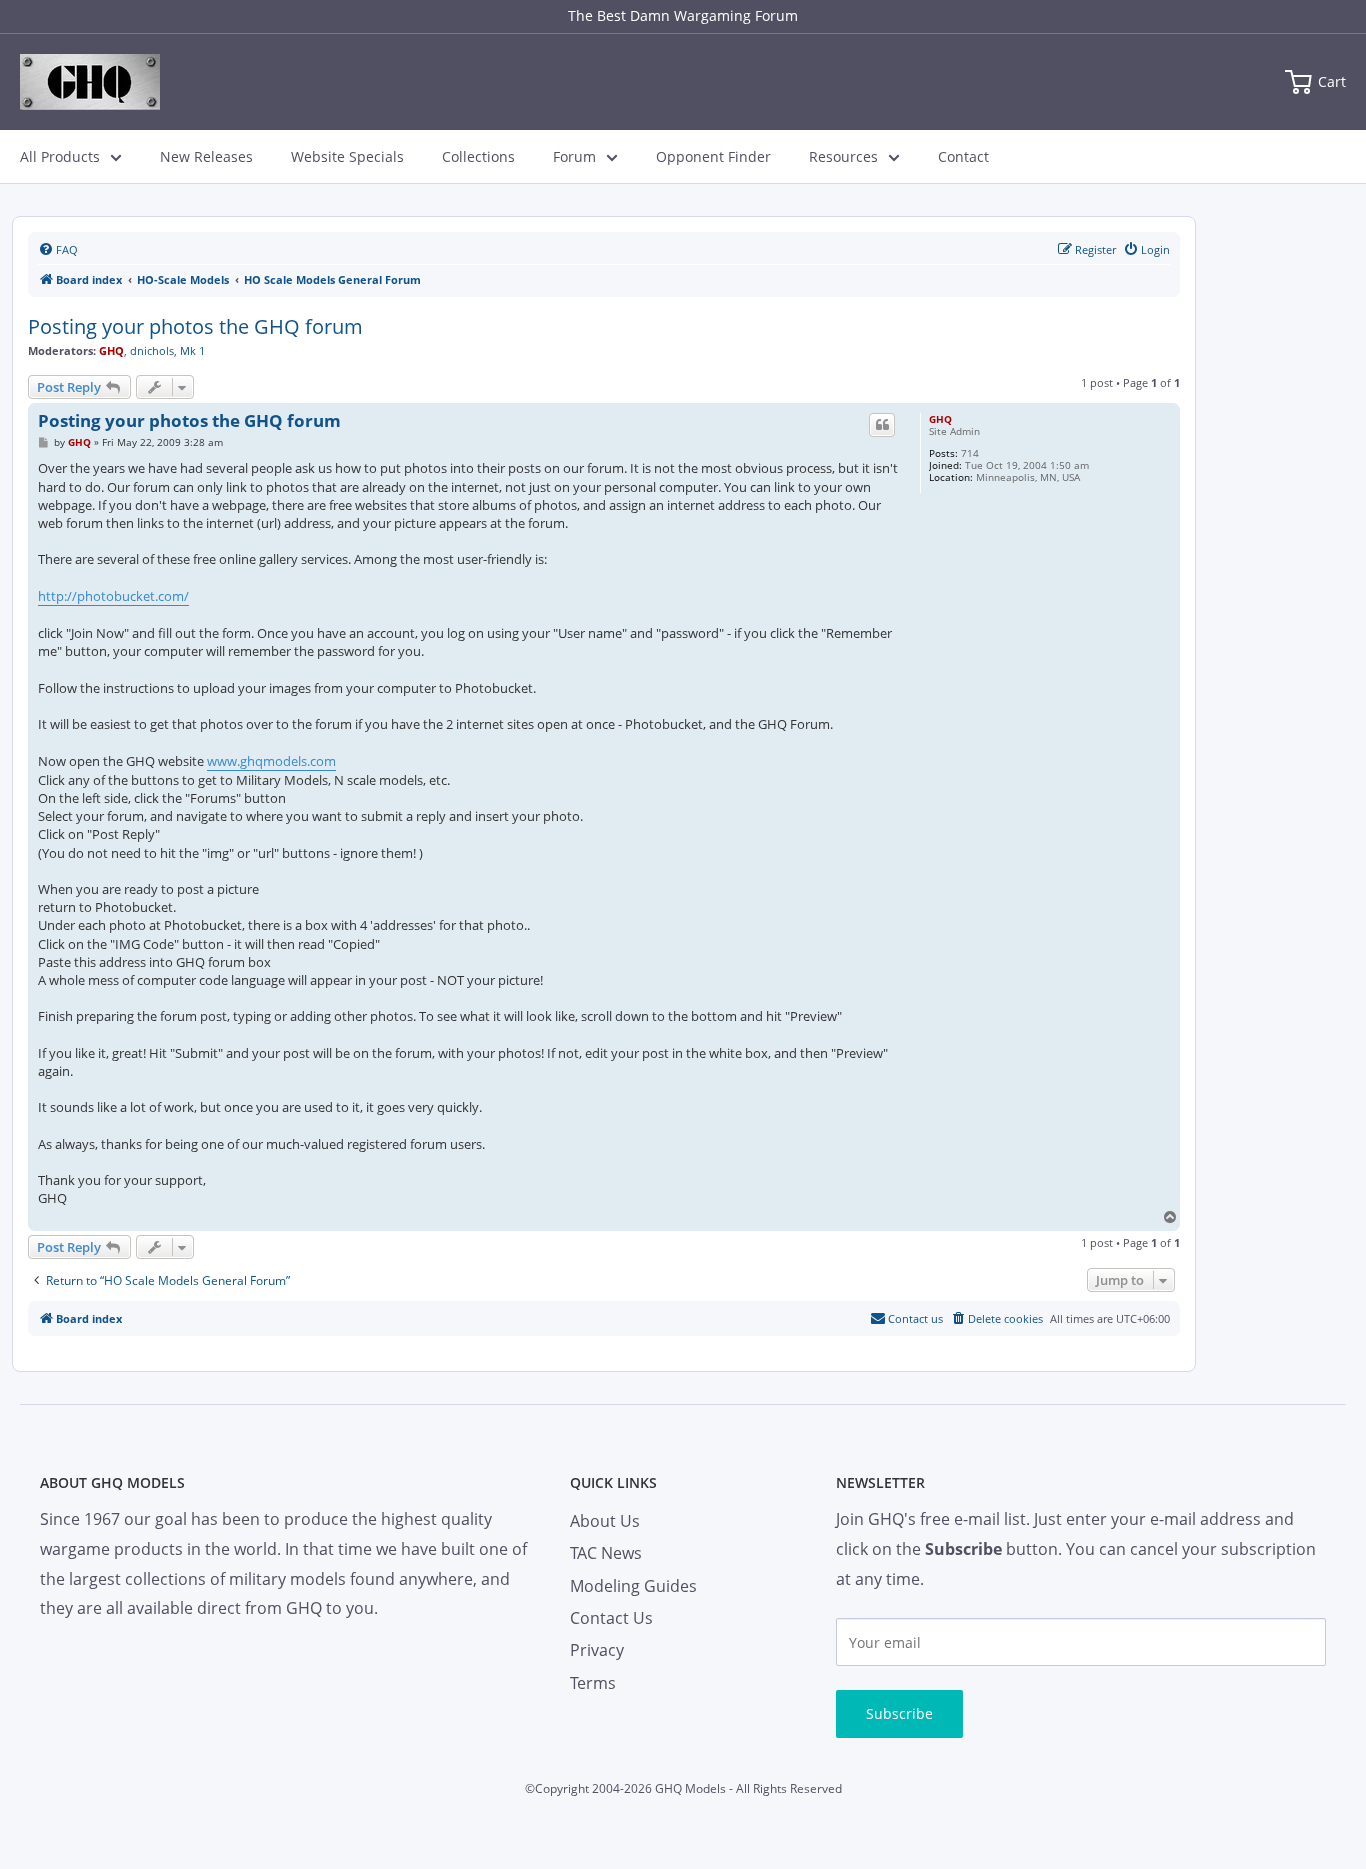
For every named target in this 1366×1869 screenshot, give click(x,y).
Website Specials (347, 156)
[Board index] (90, 82)
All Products (60, 156)
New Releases (206, 156)
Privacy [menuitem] (597, 1650)
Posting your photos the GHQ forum (195, 326)
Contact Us (611, 1618)
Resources (843, 156)
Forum (574, 156)
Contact (963, 156)
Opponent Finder (713, 156)
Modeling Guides (633, 1586)
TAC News (606, 1553)
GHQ (111, 350)
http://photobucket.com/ (113, 596)
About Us (605, 1521)
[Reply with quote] (882, 425)
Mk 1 (192, 351)
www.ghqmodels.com (271, 761)
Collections (478, 156)
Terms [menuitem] (593, 1683)
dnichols (152, 351)
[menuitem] (58, 250)
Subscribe (899, 1713)
